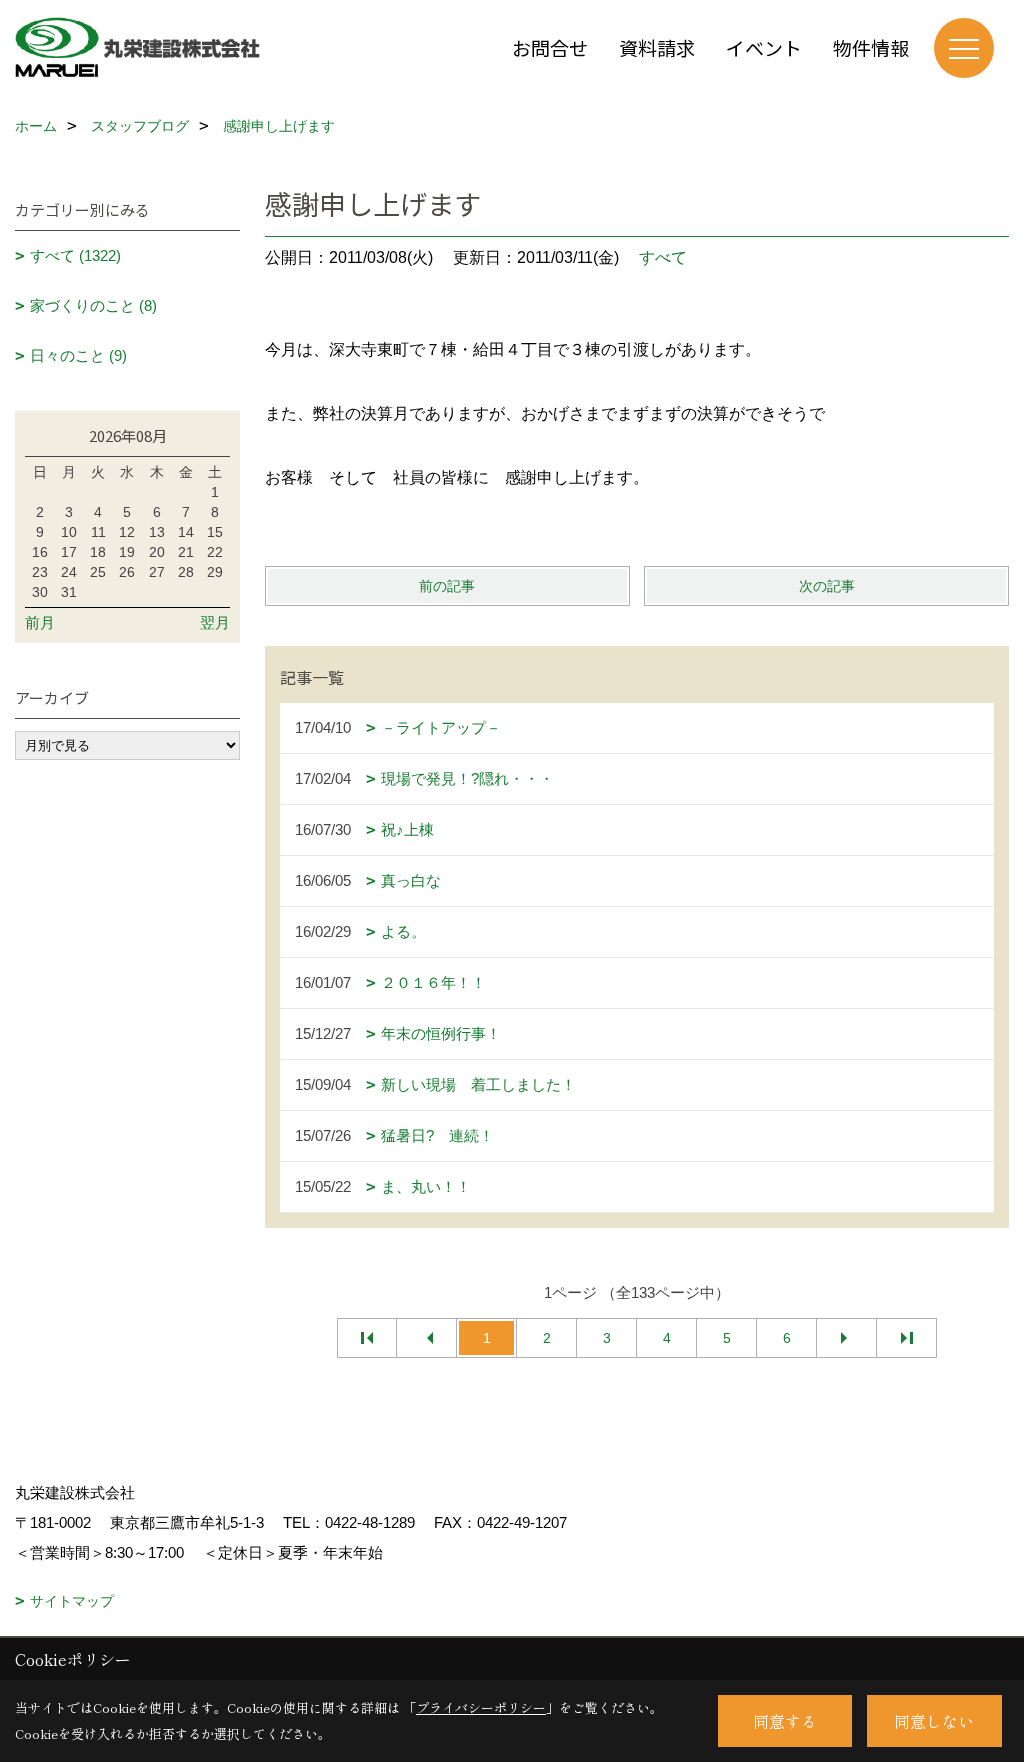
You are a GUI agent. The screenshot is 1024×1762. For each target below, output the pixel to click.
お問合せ (550, 47)
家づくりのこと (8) (93, 305)
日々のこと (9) (78, 355)
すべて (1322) (75, 255)
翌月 (215, 622)
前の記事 (447, 586)
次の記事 (827, 586)
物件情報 (871, 47)
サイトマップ (72, 1601)
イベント (764, 47)
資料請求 (657, 47)
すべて (663, 257)
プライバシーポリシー (481, 1707)
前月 (40, 622)
